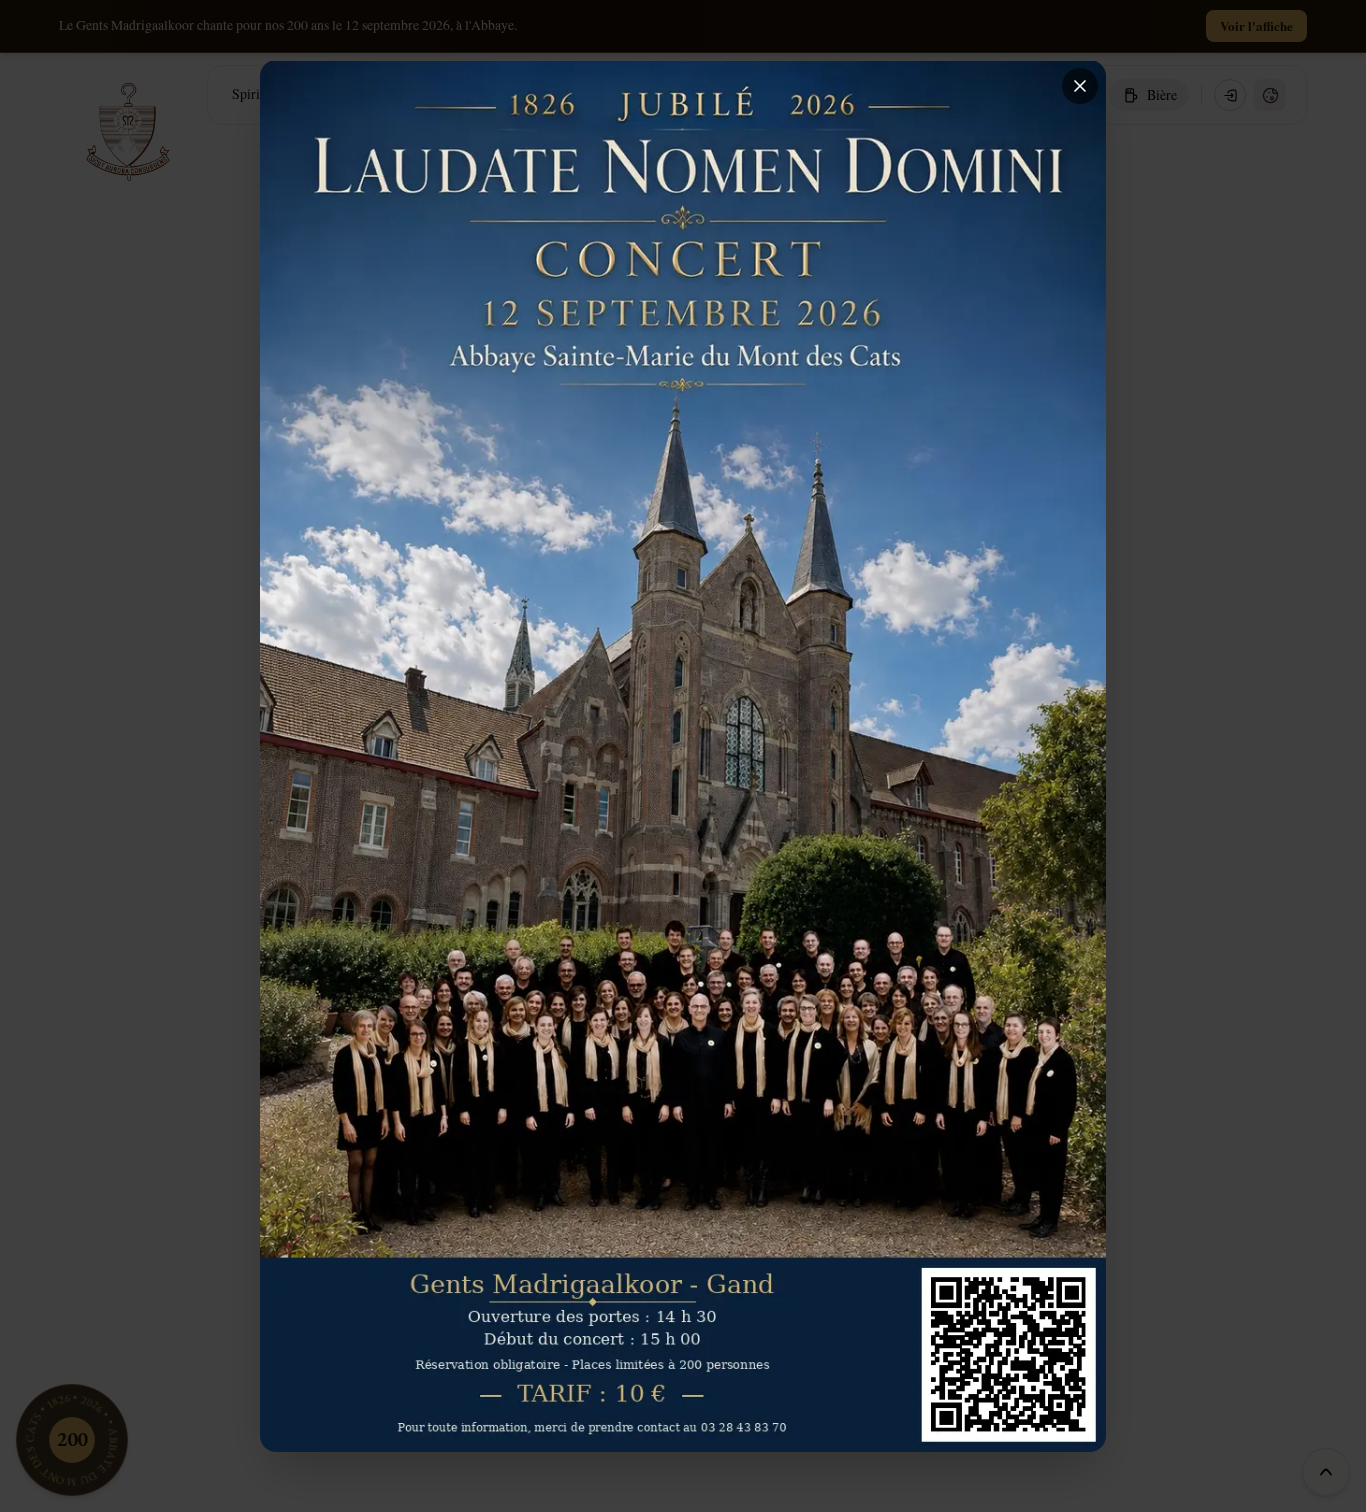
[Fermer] (1080, 86)
